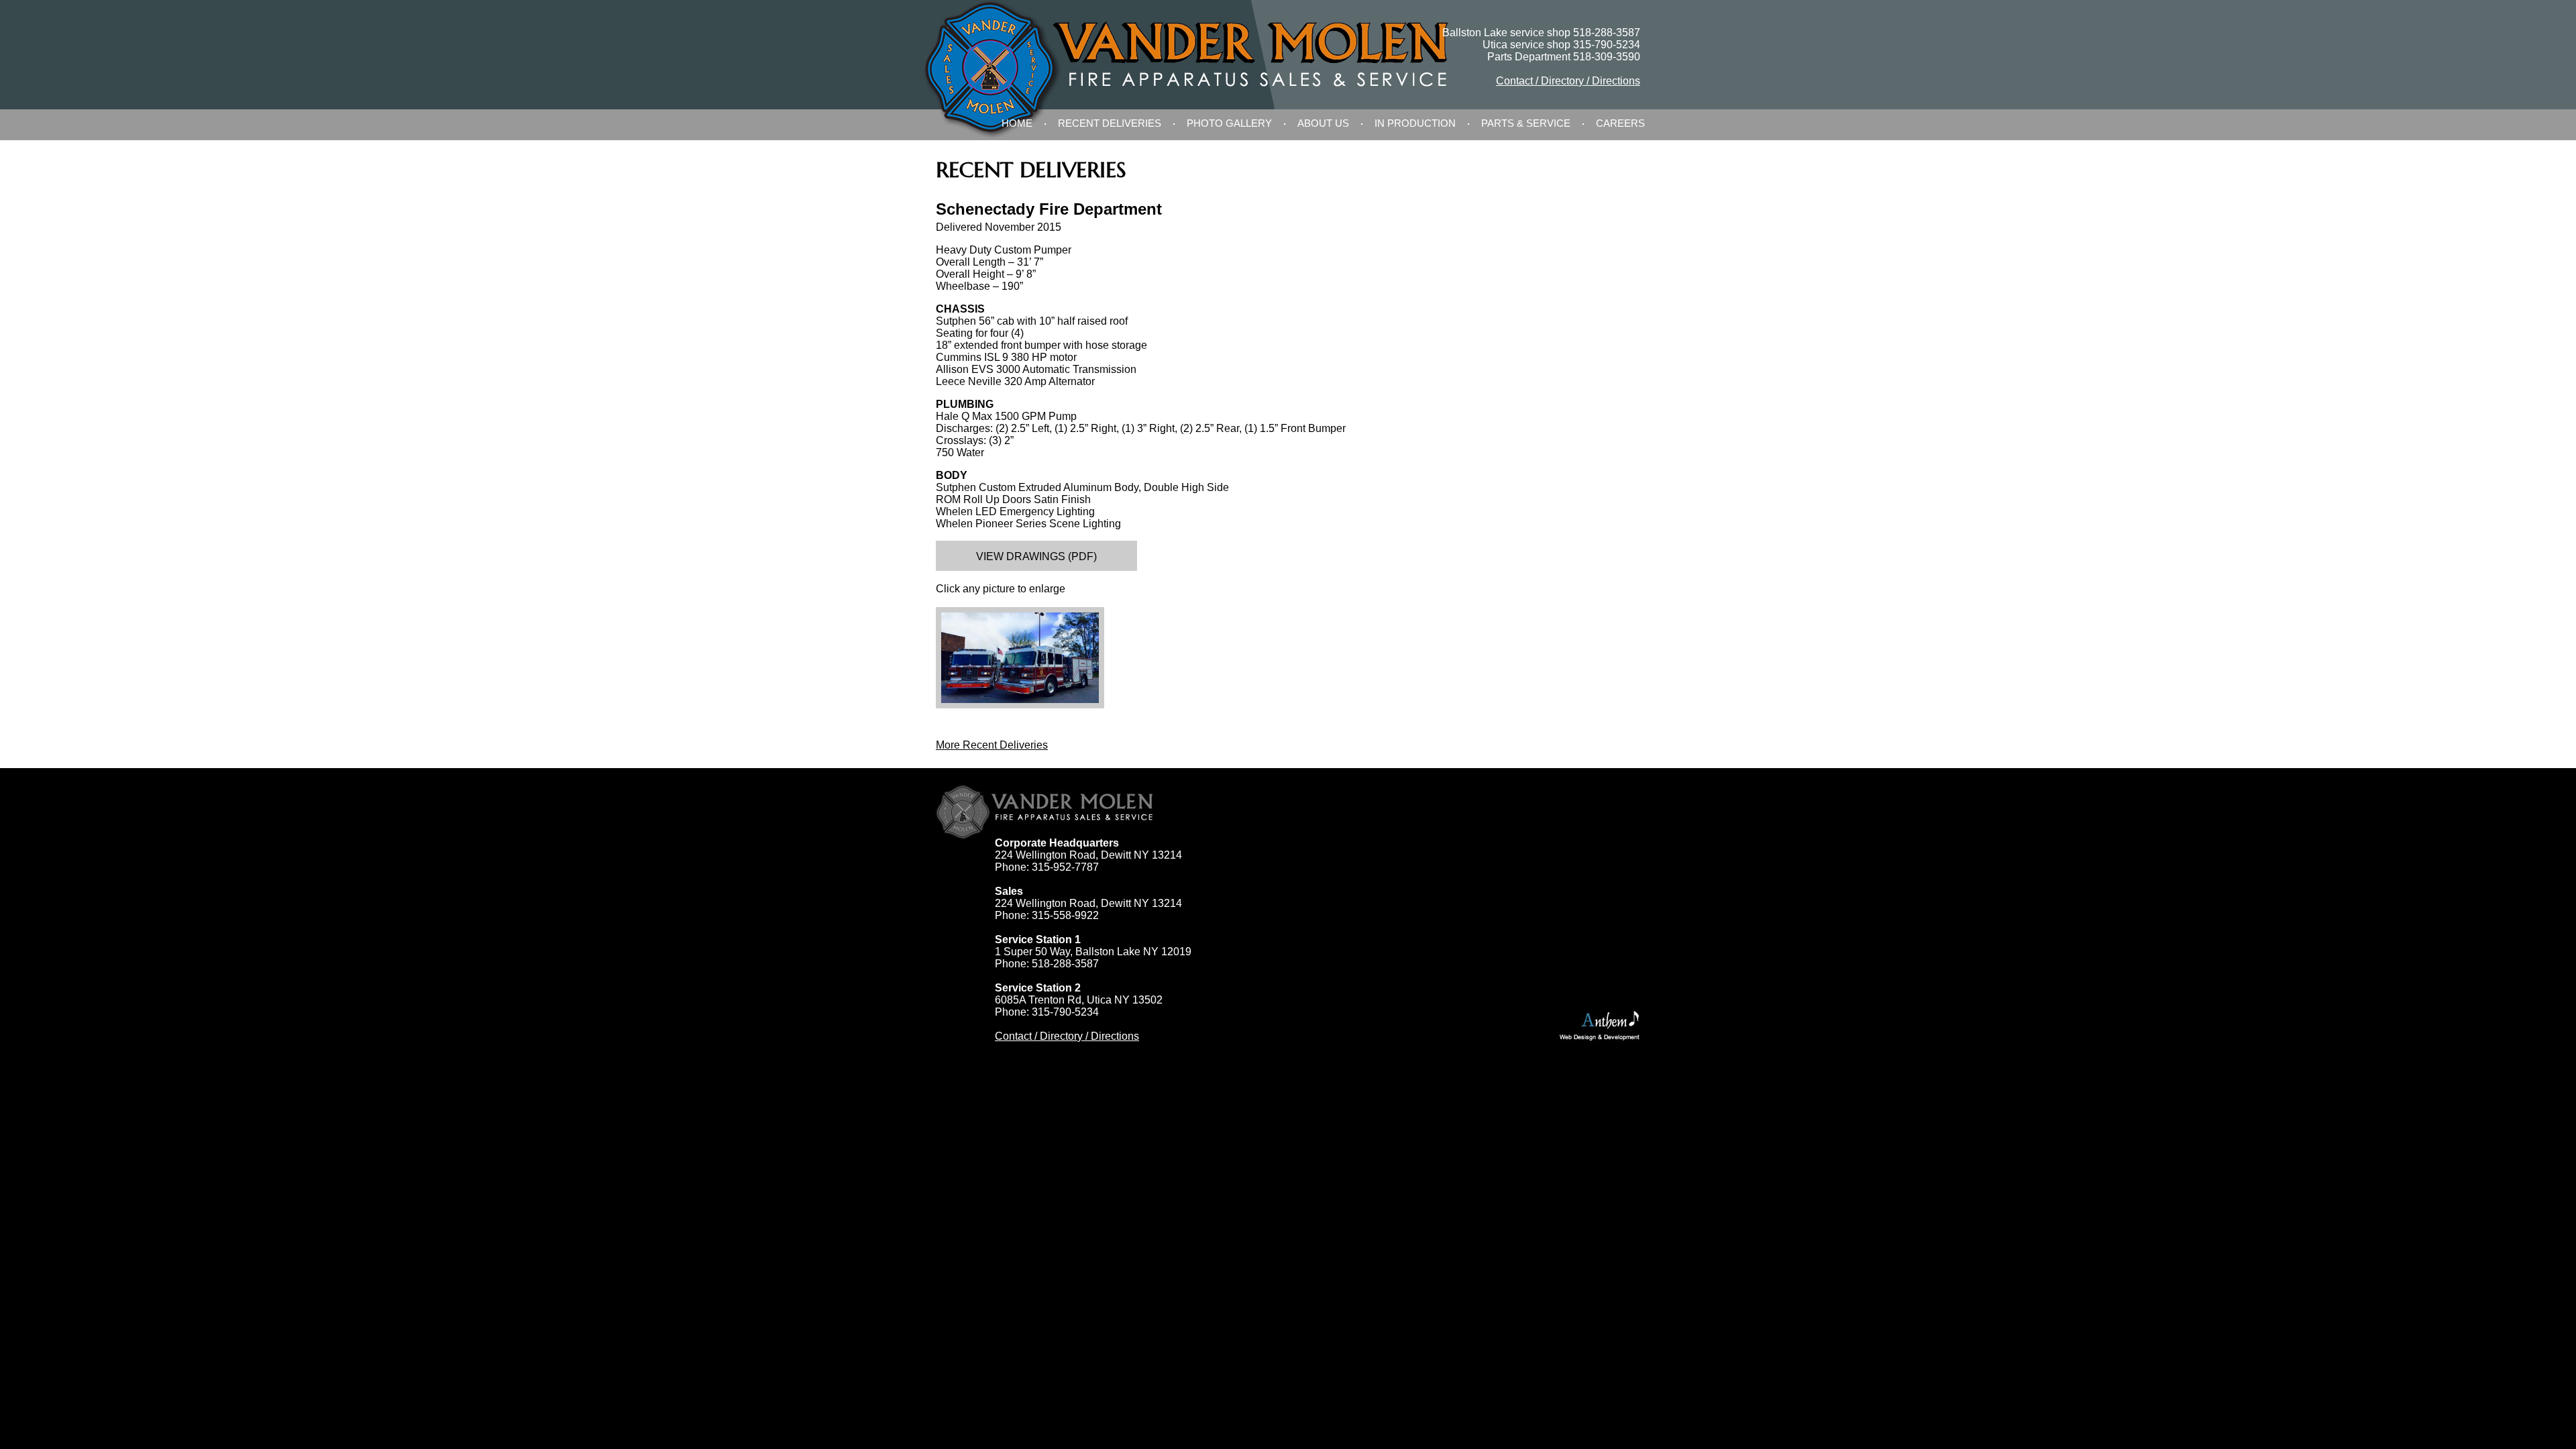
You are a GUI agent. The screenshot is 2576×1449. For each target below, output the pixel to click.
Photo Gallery (1229, 123)
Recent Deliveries (1110, 123)
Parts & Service (1526, 123)
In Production (1415, 123)
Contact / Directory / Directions (1568, 81)
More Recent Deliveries (992, 745)
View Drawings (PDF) (1036, 556)
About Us (1323, 123)
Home (1017, 123)
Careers (1620, 123)
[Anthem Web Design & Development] (1600, 1026)
